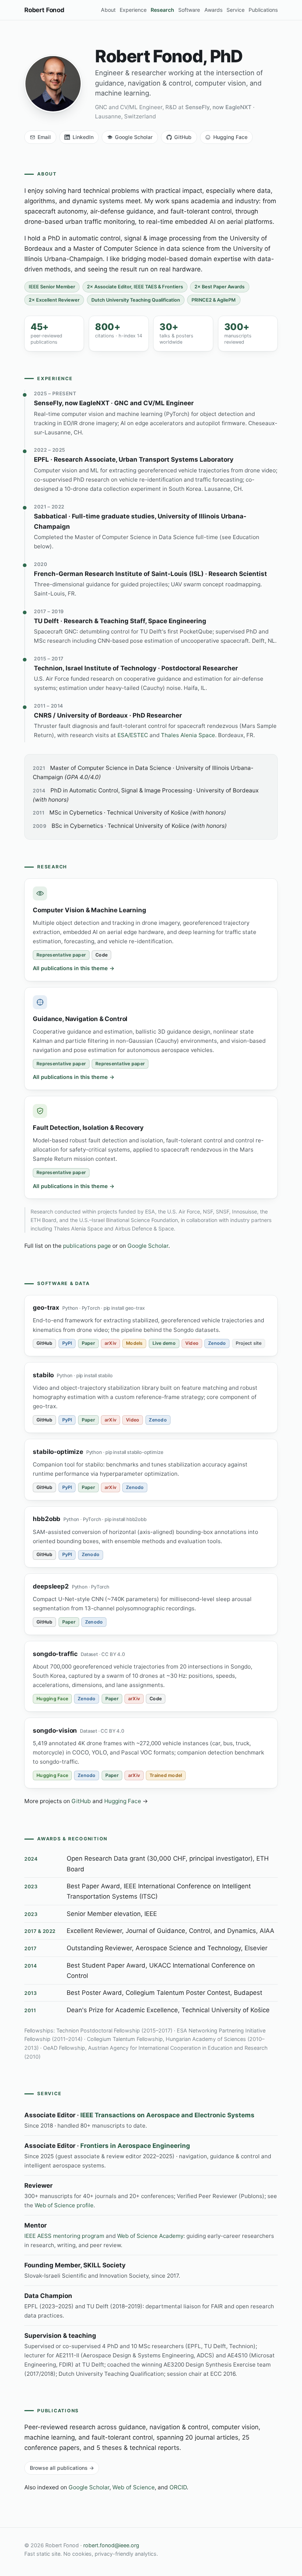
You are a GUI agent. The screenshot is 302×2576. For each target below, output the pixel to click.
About (108, 10)
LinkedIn (83, 137)
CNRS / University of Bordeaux (81, 715)
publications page (87, 1246)
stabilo (43, 1375)
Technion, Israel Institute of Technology (95, 668)
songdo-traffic (55, 1654)
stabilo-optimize (58, 1452)
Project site (249, 1343)
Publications (263, 10)
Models (134, 1343)
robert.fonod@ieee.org (111, 2545)
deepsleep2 (51, 1586)
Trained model (166, 1775)
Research (162, 10)
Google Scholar (134, 137)
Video (192, 1343)
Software (189, 10)
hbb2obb (47, 1519)
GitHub (183, 137)
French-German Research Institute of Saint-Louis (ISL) (119, 574)
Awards (213, 10)
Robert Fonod (44, 10)
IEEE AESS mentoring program (64, 2236)
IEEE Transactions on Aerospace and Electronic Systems (167, 2115)
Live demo (164, 1343)
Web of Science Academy (150, 2236)
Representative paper (61, 955)
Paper (88, 1343)
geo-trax (46, 1308)
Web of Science (134, 2487)
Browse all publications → (62, 2468)
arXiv (110, 1343)
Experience (133, 10)
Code (101, 955)
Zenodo (217, 1343)
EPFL (41, 459)
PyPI (67, 1343)
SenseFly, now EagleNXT (218, 107)
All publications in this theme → (74, 968)
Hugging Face (230, 137)
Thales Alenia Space (188, 735)
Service (236, 10)
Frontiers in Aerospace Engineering (135, 2146)
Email (44, 137)
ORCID (178, 2487)
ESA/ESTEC (133, 735)
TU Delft (46, 621)
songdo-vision (55, 1730)
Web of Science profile (64, 2205)
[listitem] (54, 334)
